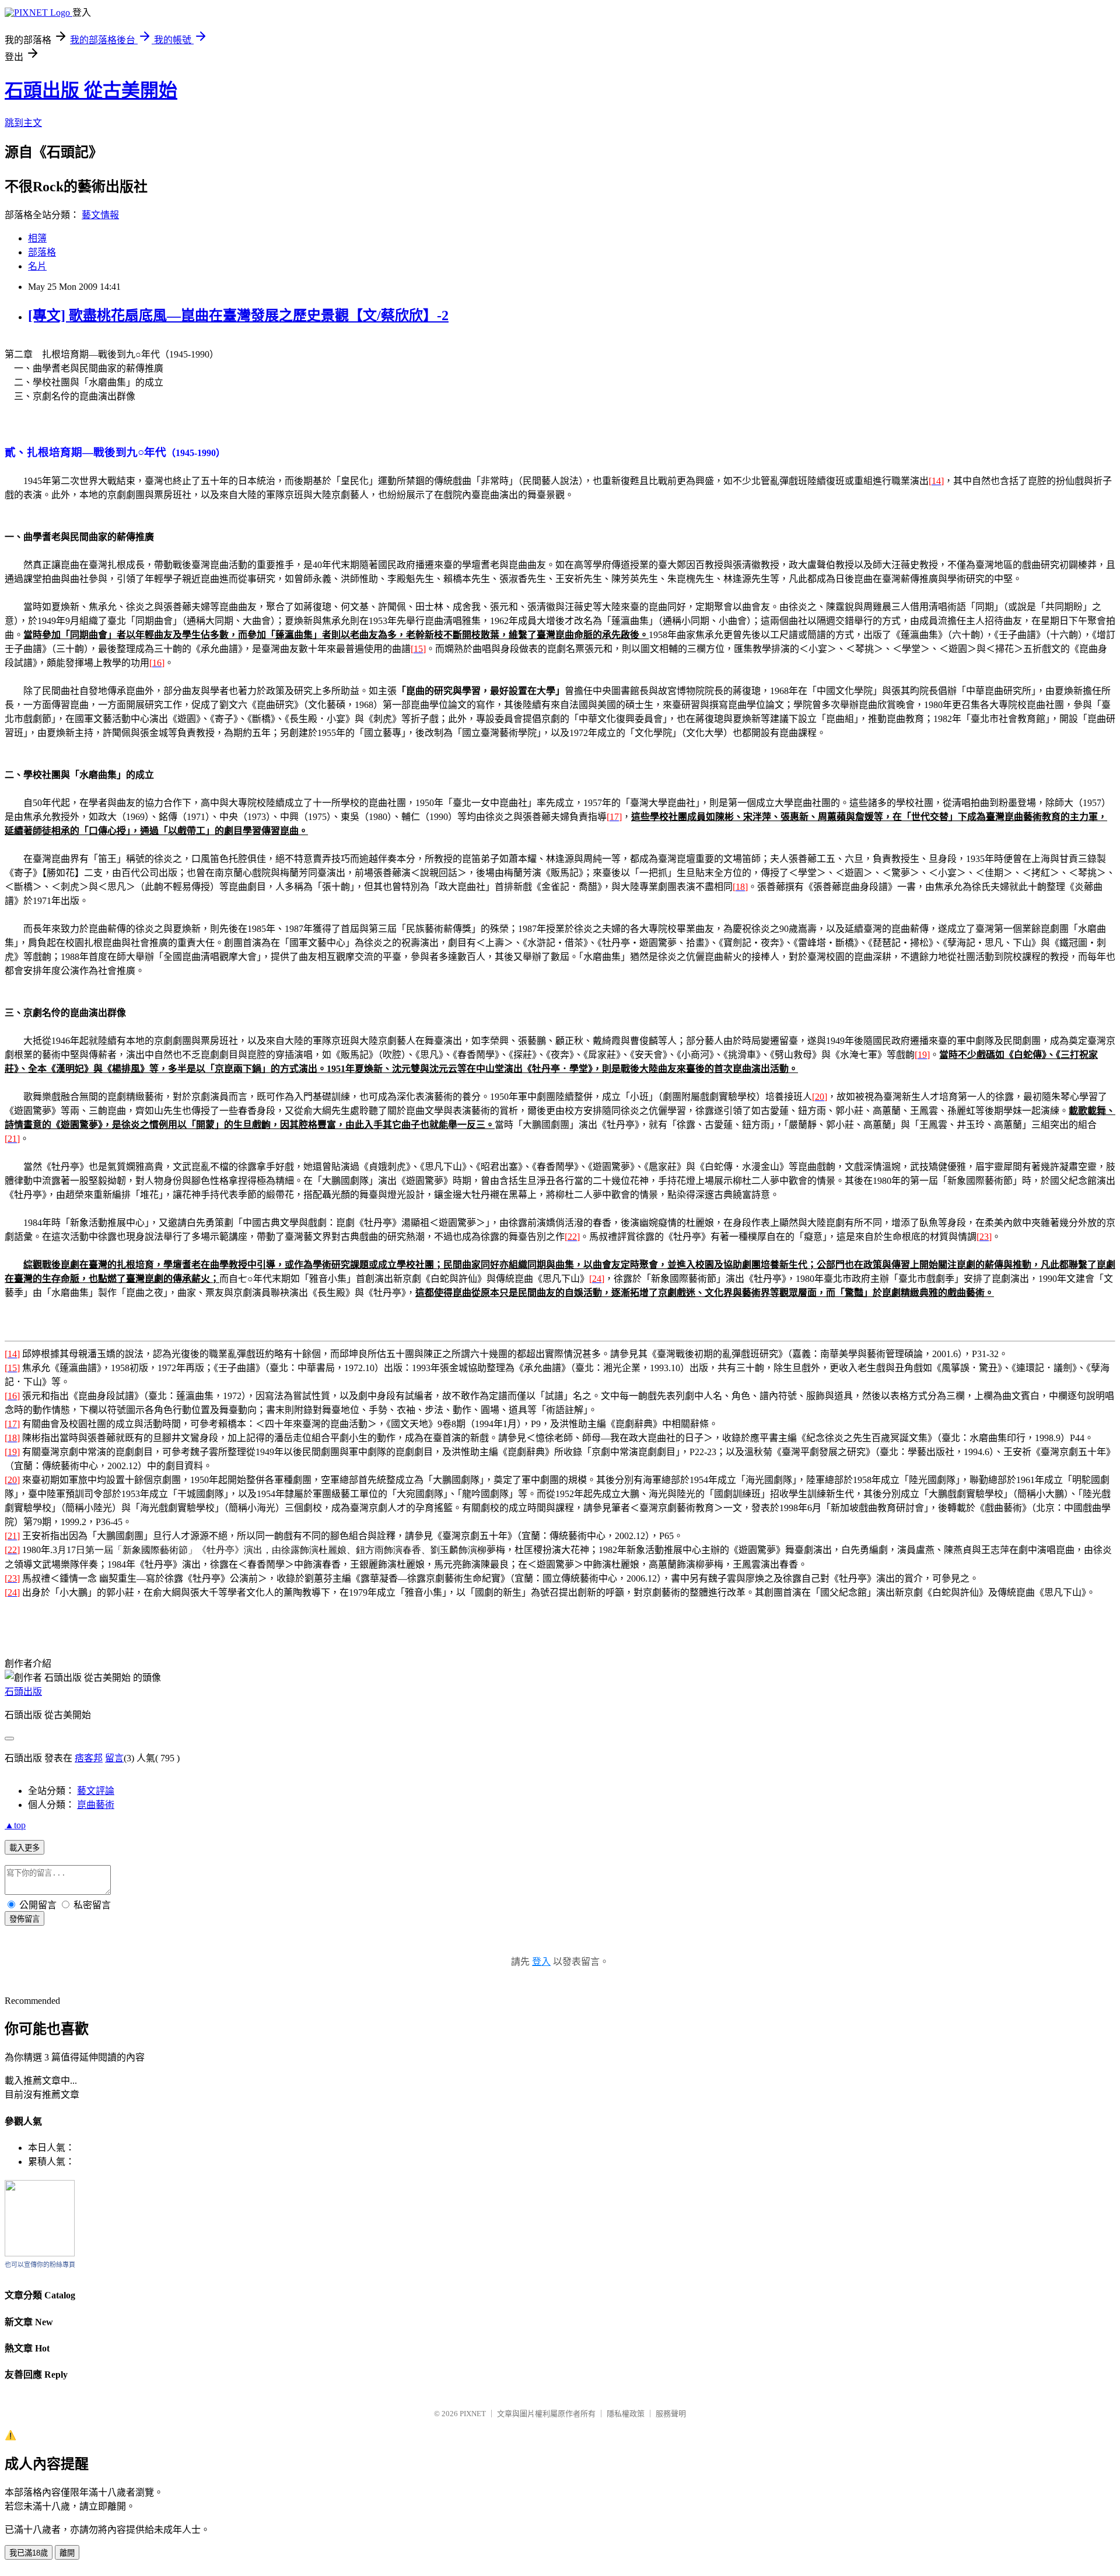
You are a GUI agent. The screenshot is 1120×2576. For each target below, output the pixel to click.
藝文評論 (96, 1791)
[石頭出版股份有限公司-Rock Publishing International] (40, 2253)
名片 (37, 266)
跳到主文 (23, 123)
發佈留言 (24, 1919)
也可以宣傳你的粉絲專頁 (40, 2265)
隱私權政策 (626, 2414)
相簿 (37, 238)
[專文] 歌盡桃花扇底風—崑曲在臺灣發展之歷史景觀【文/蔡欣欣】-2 (238, 316)
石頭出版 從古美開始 (91, 90)
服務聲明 (671, 2414)
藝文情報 (100, 215)
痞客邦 (89, 1758)
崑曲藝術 (96, 1805)
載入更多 (24, 1848)
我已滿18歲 (29, 2553)
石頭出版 (23, 1692)
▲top (15, 1825)
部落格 (42, 252)
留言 (114, 1758)
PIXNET (473, 2414)
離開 (67, 2553)
